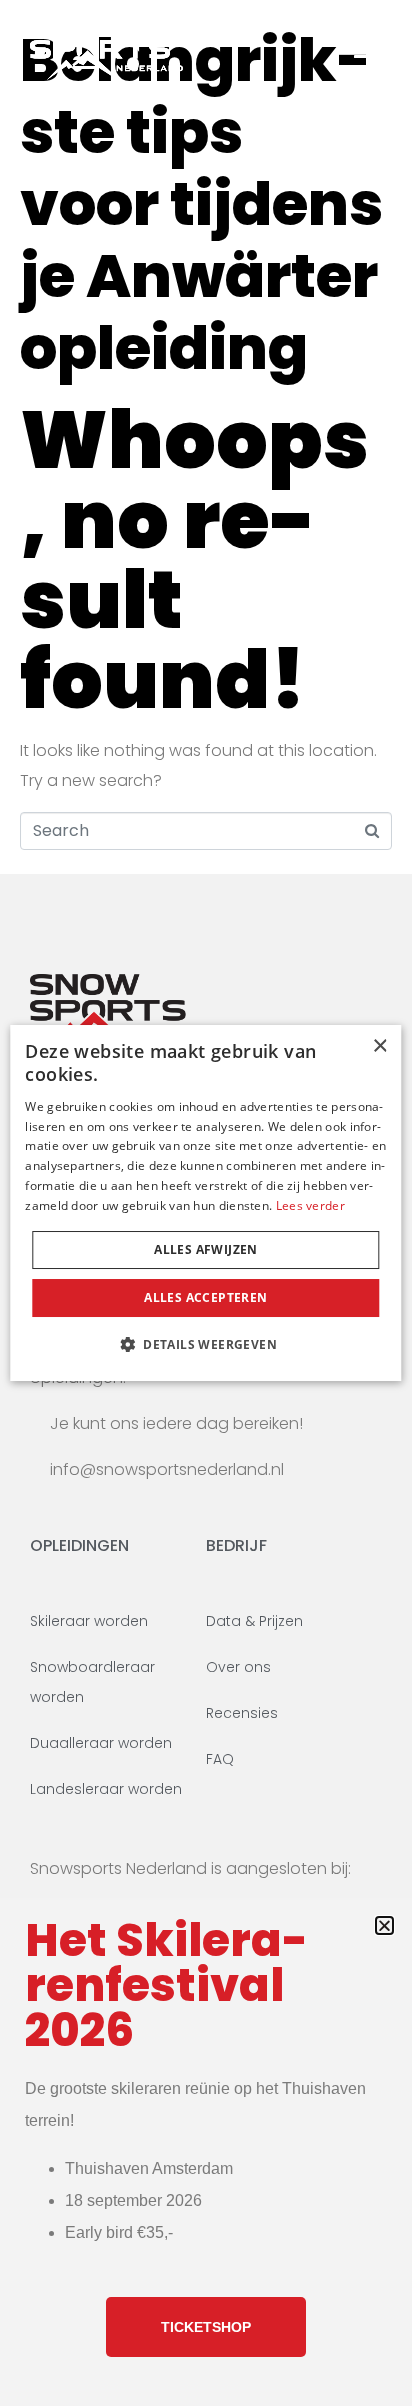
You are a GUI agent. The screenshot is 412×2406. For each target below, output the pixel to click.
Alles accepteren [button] (205, 1297)
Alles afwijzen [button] (206, 1249)
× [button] (379, 1046)
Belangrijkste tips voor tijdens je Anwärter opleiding (201, 204)
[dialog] (205, 1203)
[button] (206, 1344)
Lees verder (310, 1205)
